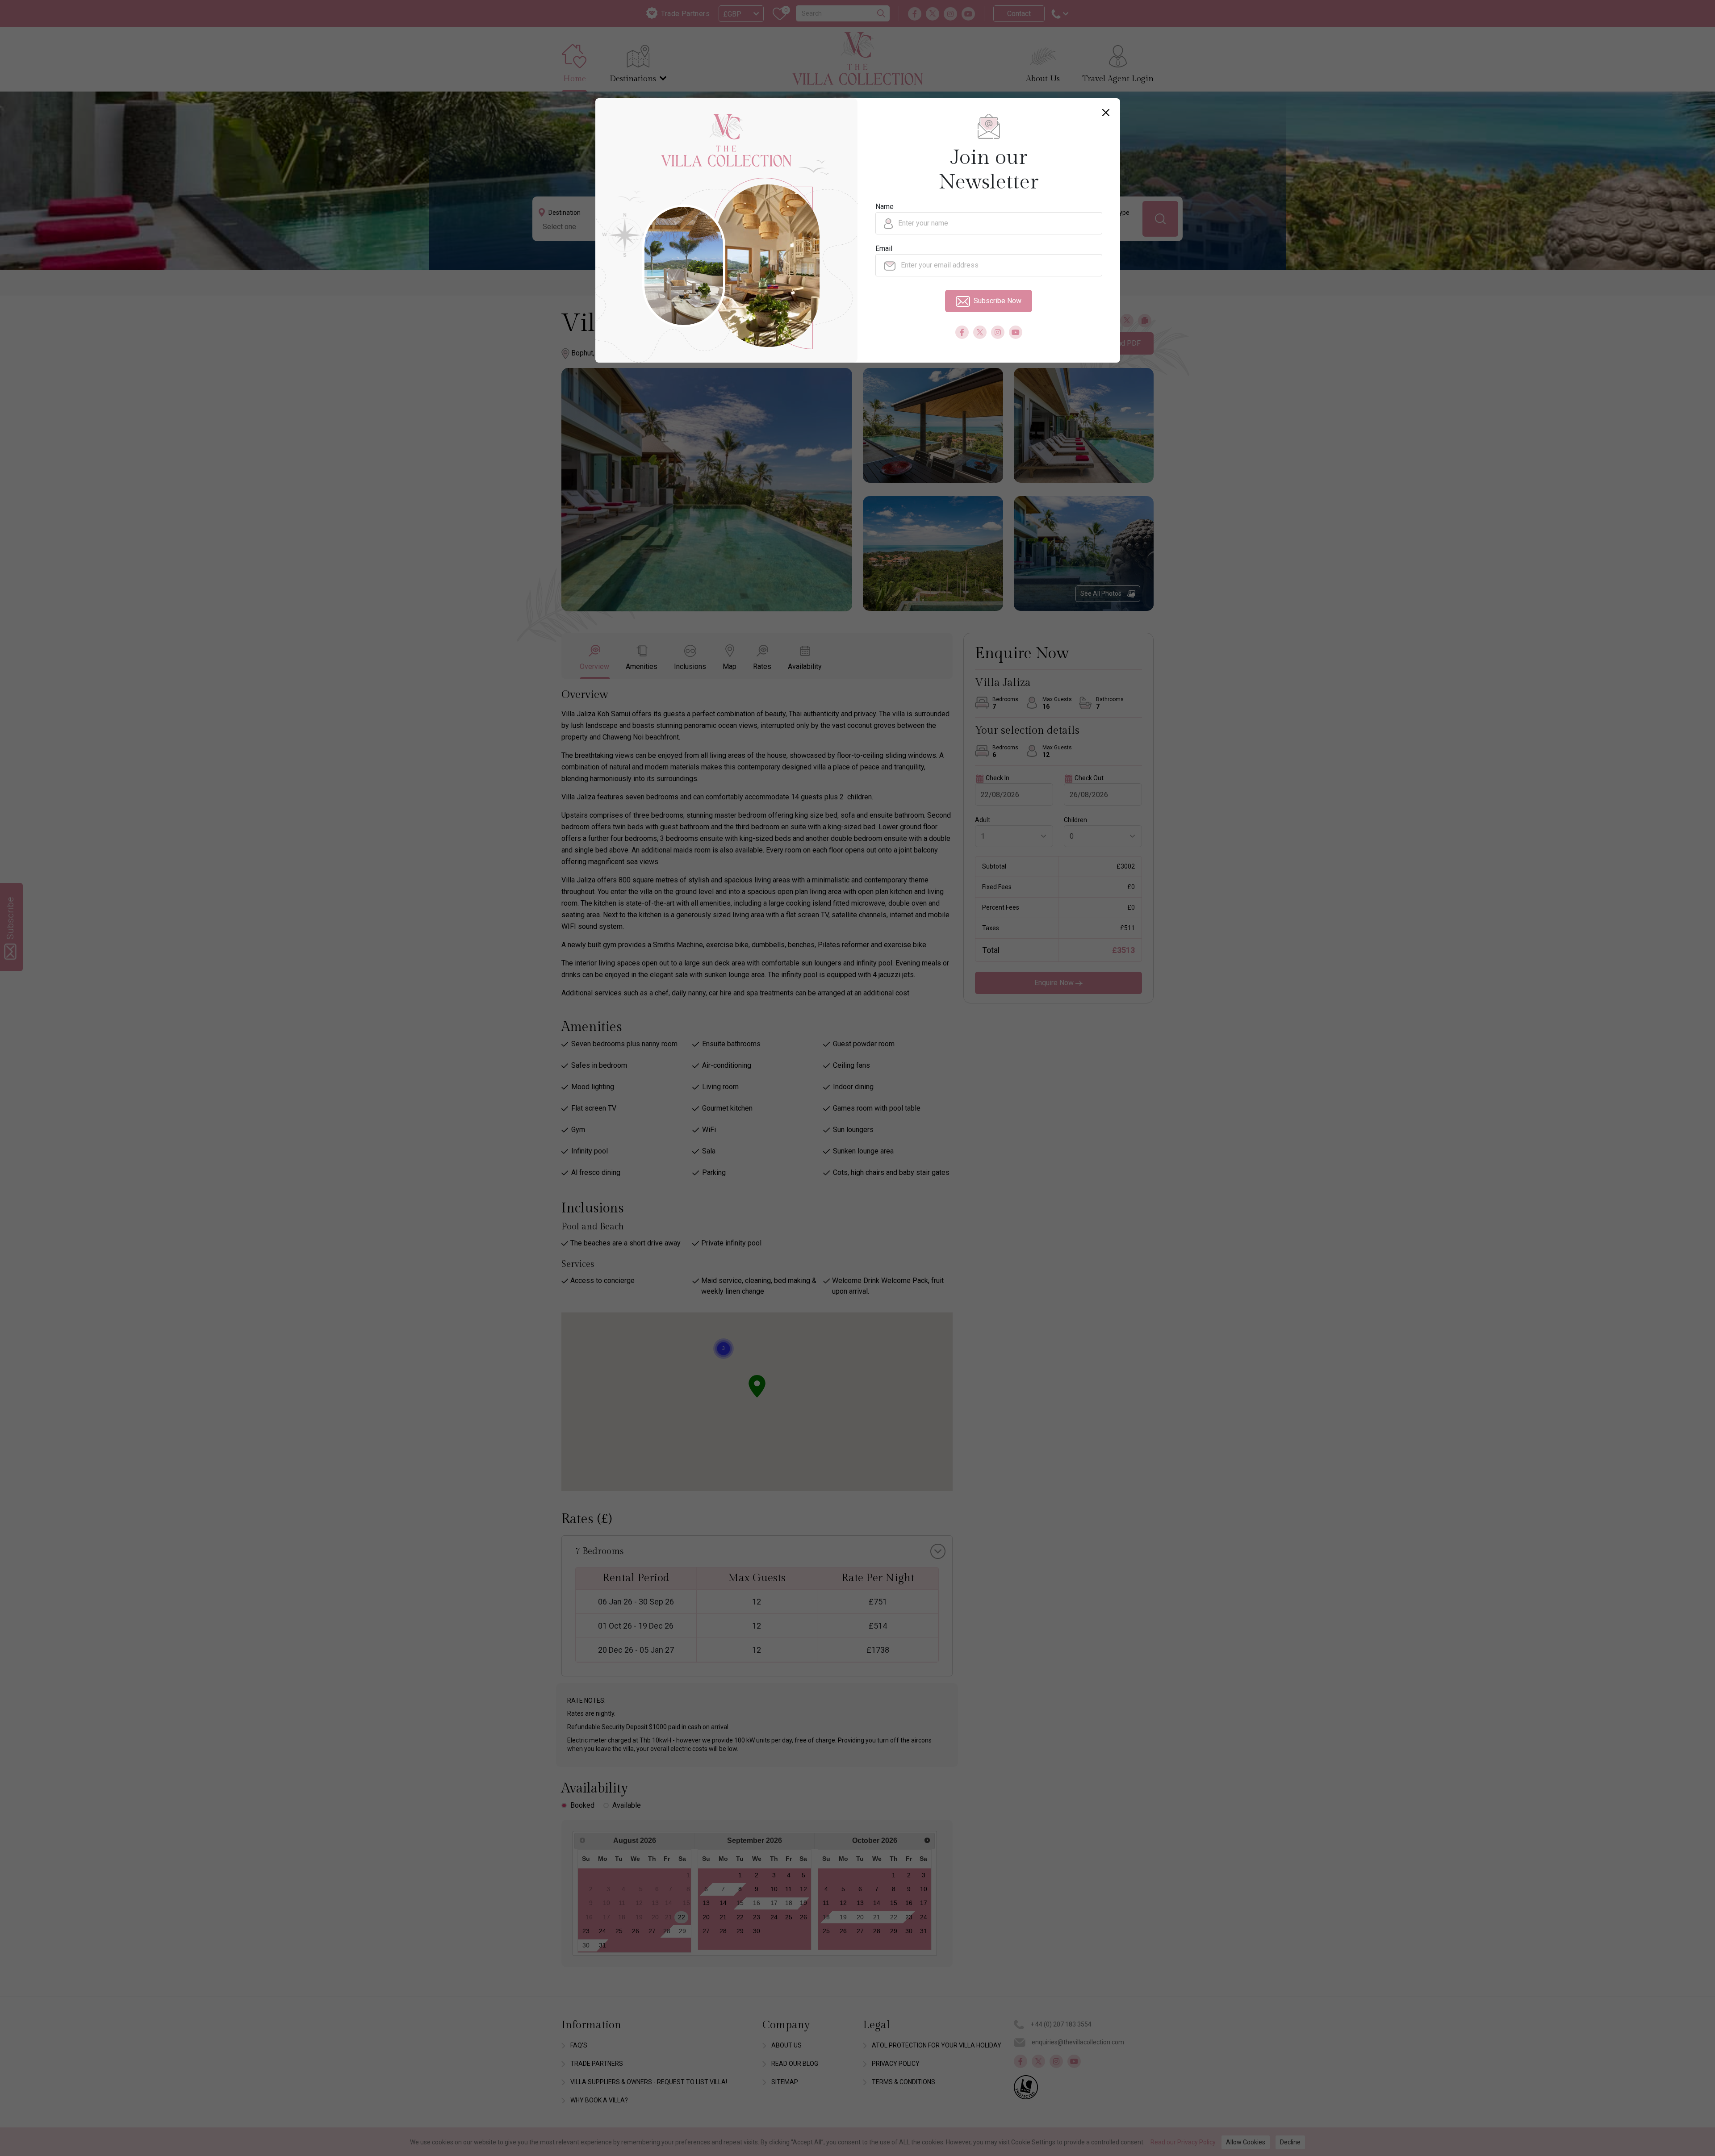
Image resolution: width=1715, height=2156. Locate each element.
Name (885, 207)
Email (884, 249)
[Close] (1106, 113)
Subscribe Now (998, 301)
